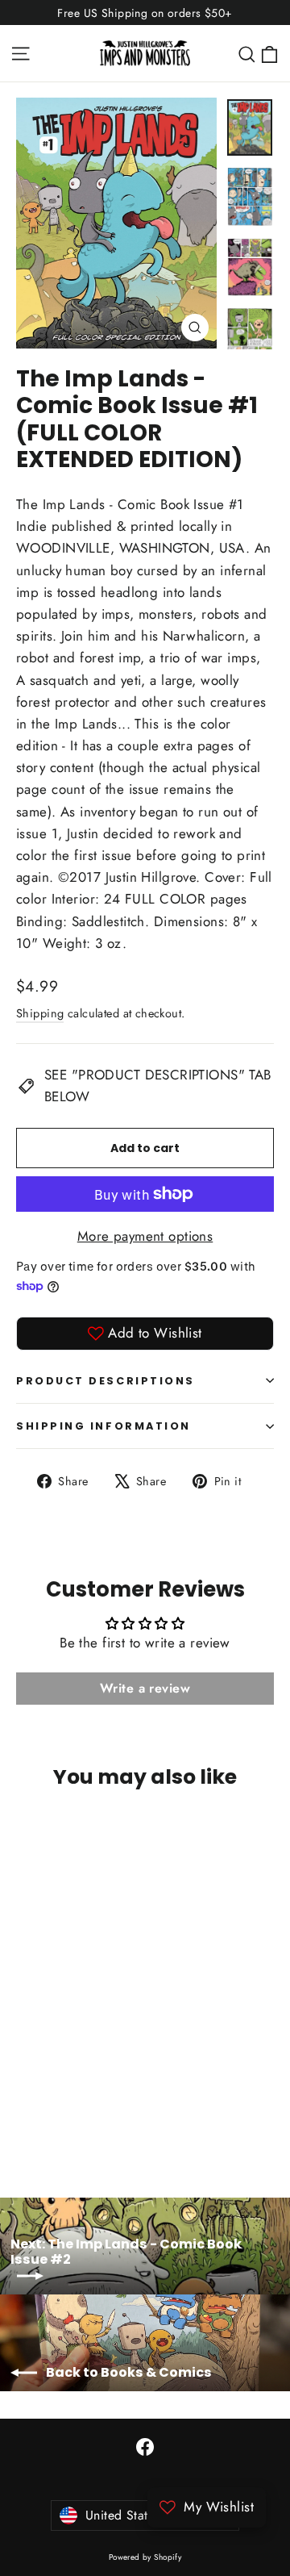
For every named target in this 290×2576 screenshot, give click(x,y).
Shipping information (104, 1426)
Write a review (145, 1688)
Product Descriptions (106, 1381)
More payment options (145, 1236)
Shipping (40, 1013)
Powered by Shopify (145, 2557)
